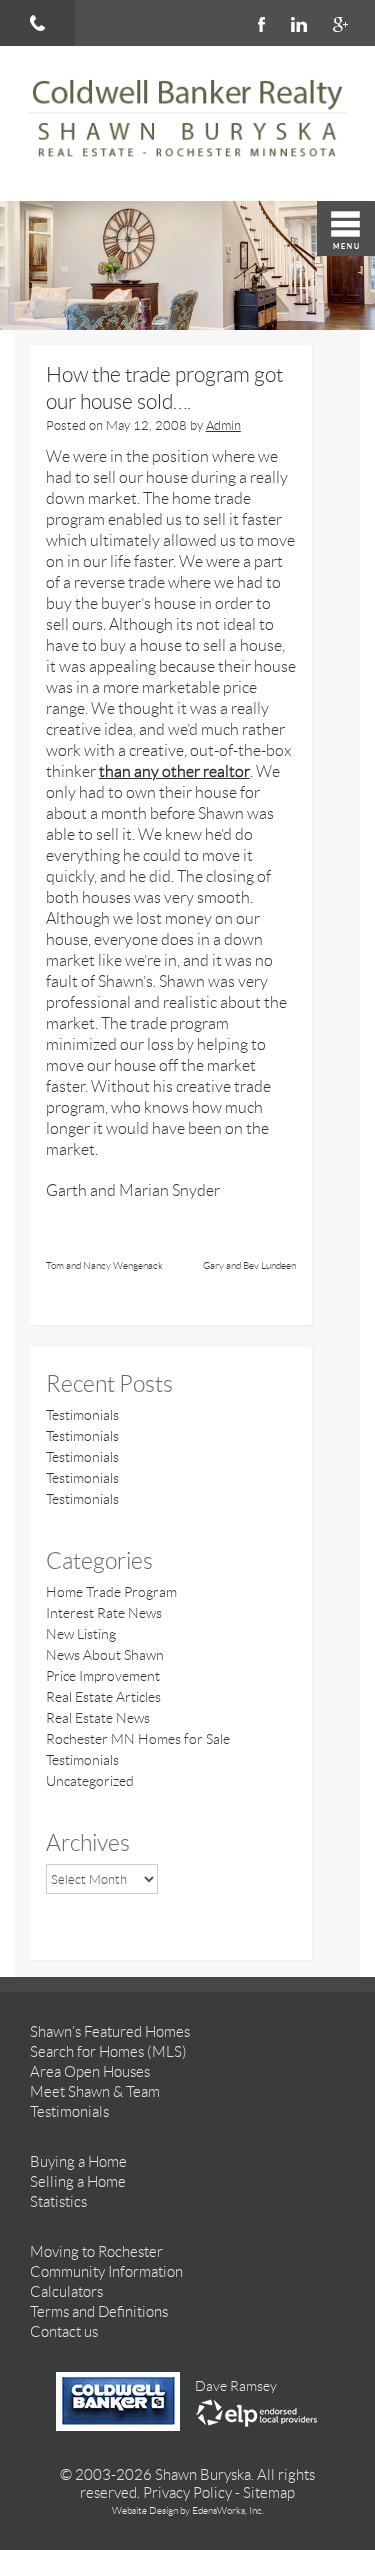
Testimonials (82, 1415)
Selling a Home (78, 2182)
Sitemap (269, 2493)
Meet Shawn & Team (95, 2092)
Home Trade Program (111, 1592)
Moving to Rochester (96, 2252)
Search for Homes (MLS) (108, 2052)
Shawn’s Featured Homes (110, 2032)
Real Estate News (98, 1718)
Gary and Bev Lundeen (249, 1265)
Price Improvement (103, 1676)
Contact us (64, 2332)
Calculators (66, 2292)
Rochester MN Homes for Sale (138, 1739)
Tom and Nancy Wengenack (104, 1265)
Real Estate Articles (103, 1697)
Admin (223, 425)
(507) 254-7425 (37, 23)
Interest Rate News (104, 1613)
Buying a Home (78, 2162)
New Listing (81, 1634)
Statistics (58, 2202)
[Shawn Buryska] (187, 123)
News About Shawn (105, 1655)
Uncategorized (90, 1781)
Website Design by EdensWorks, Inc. (188, 2510)
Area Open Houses (90, 2072)
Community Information (106, 2272)
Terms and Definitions (99, 2312)
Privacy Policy (187, 2493)
